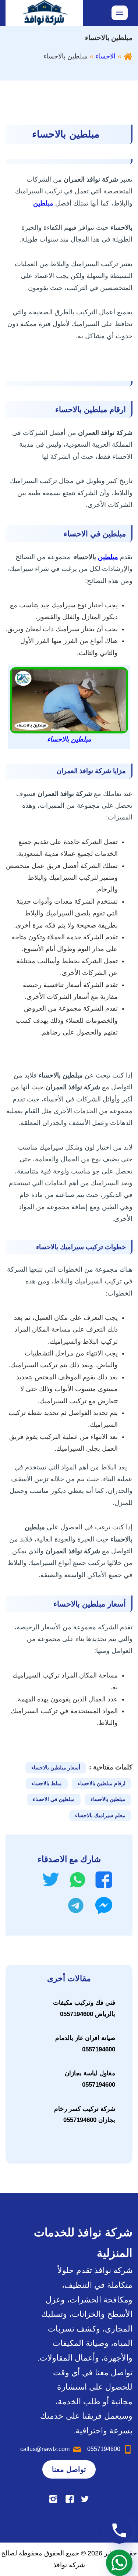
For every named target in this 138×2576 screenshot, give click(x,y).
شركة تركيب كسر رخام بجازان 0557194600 (85, 2115)
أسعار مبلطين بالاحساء (56, 1768)
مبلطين (108, 557)
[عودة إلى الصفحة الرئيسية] (128, 56)
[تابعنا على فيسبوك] (70, 2499)
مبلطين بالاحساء (108, 1799)
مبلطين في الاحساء (54, 1799)
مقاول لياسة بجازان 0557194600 (90, 2079)
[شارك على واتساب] (78, 1880)
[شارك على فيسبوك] (104, 1880)
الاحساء (105, 56)
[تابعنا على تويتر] (85, 2499)
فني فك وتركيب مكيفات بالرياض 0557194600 (84, 2008)
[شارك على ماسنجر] (104, 1905)
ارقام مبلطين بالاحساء (102, 1783)
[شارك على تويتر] (51, 1880)
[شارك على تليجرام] (76, 1905)
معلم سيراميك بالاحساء (100, 1815)
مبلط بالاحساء (47, 1783)
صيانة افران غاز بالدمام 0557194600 (85, 2044)
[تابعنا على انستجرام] (53, 2499)
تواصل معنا (69, 2469)
